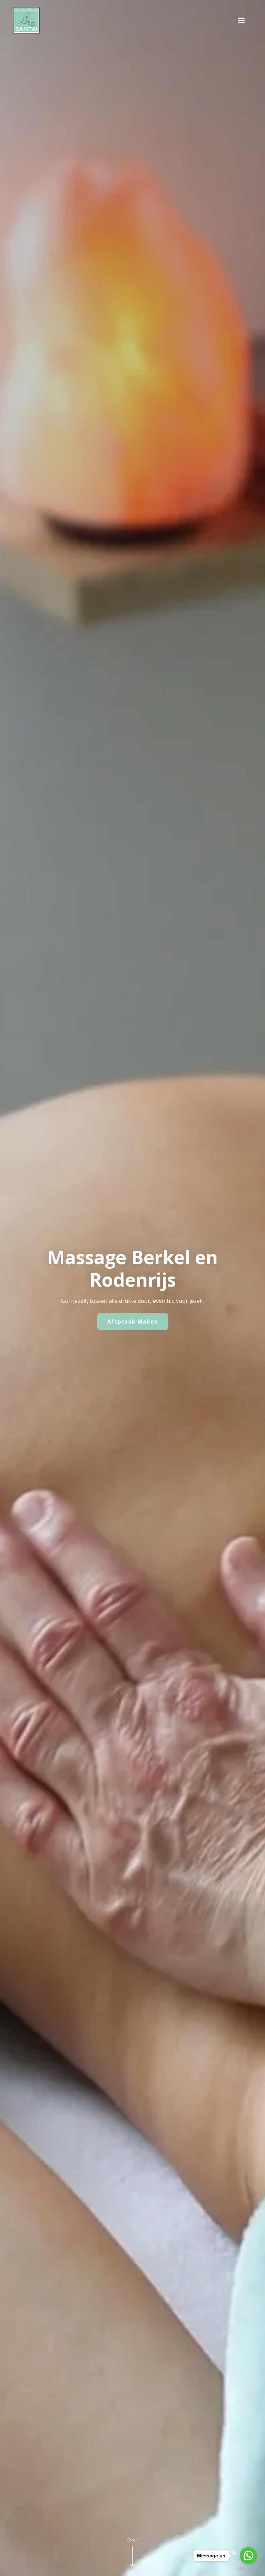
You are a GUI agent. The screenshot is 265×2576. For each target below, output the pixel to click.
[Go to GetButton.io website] (248, 2569)
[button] (241, 20)
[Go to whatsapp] (248, 2556)
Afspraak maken (133, 1322)
